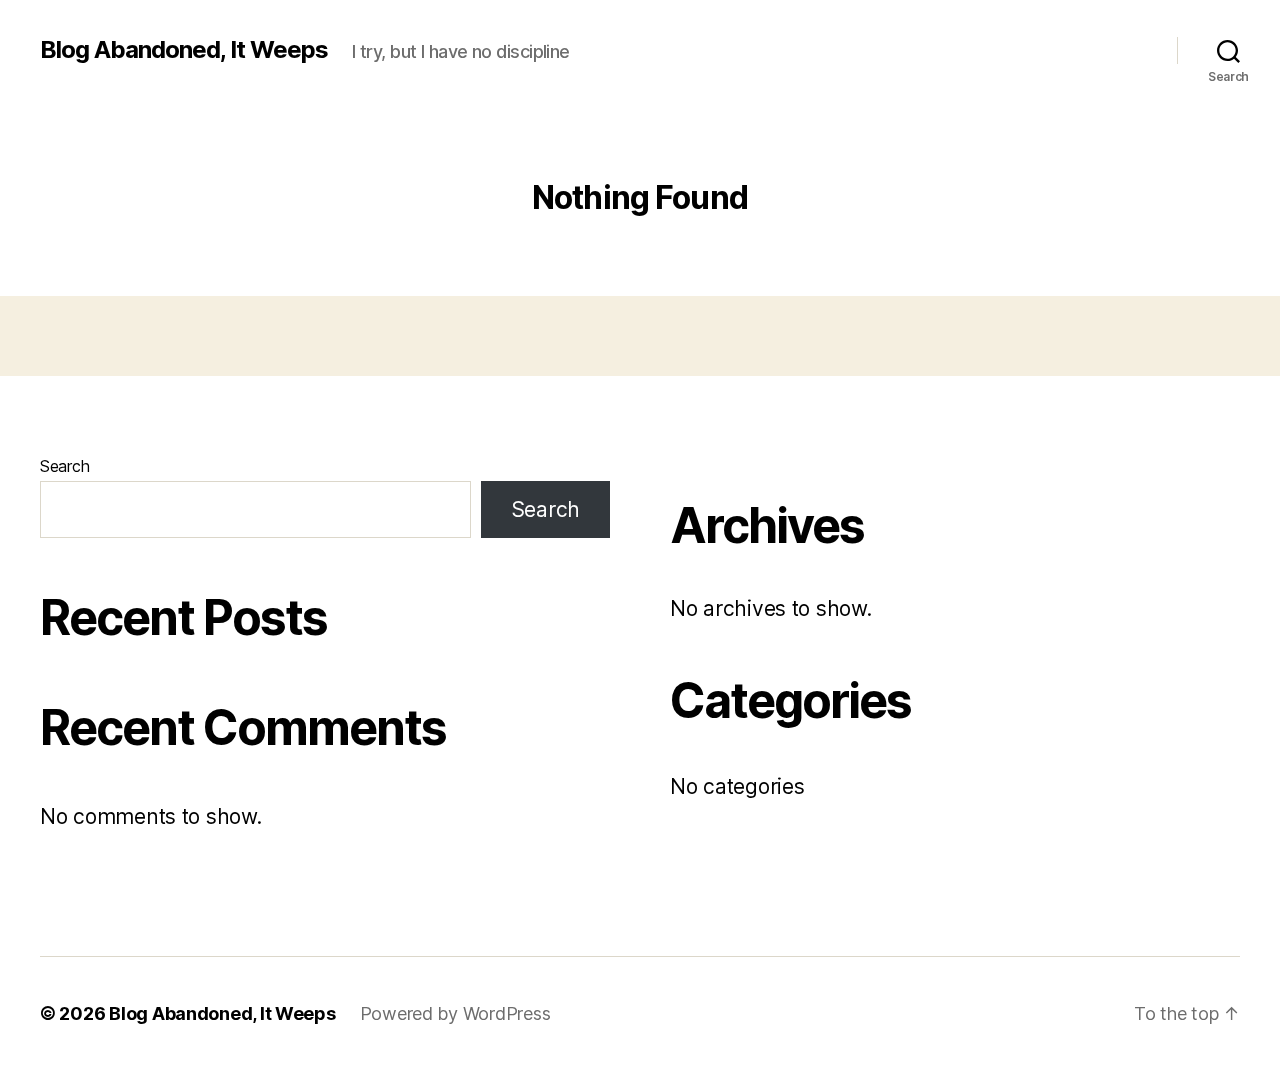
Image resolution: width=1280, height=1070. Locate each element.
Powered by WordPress (455, 1013)
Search (64, 466)
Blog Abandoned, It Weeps (184, 50)
